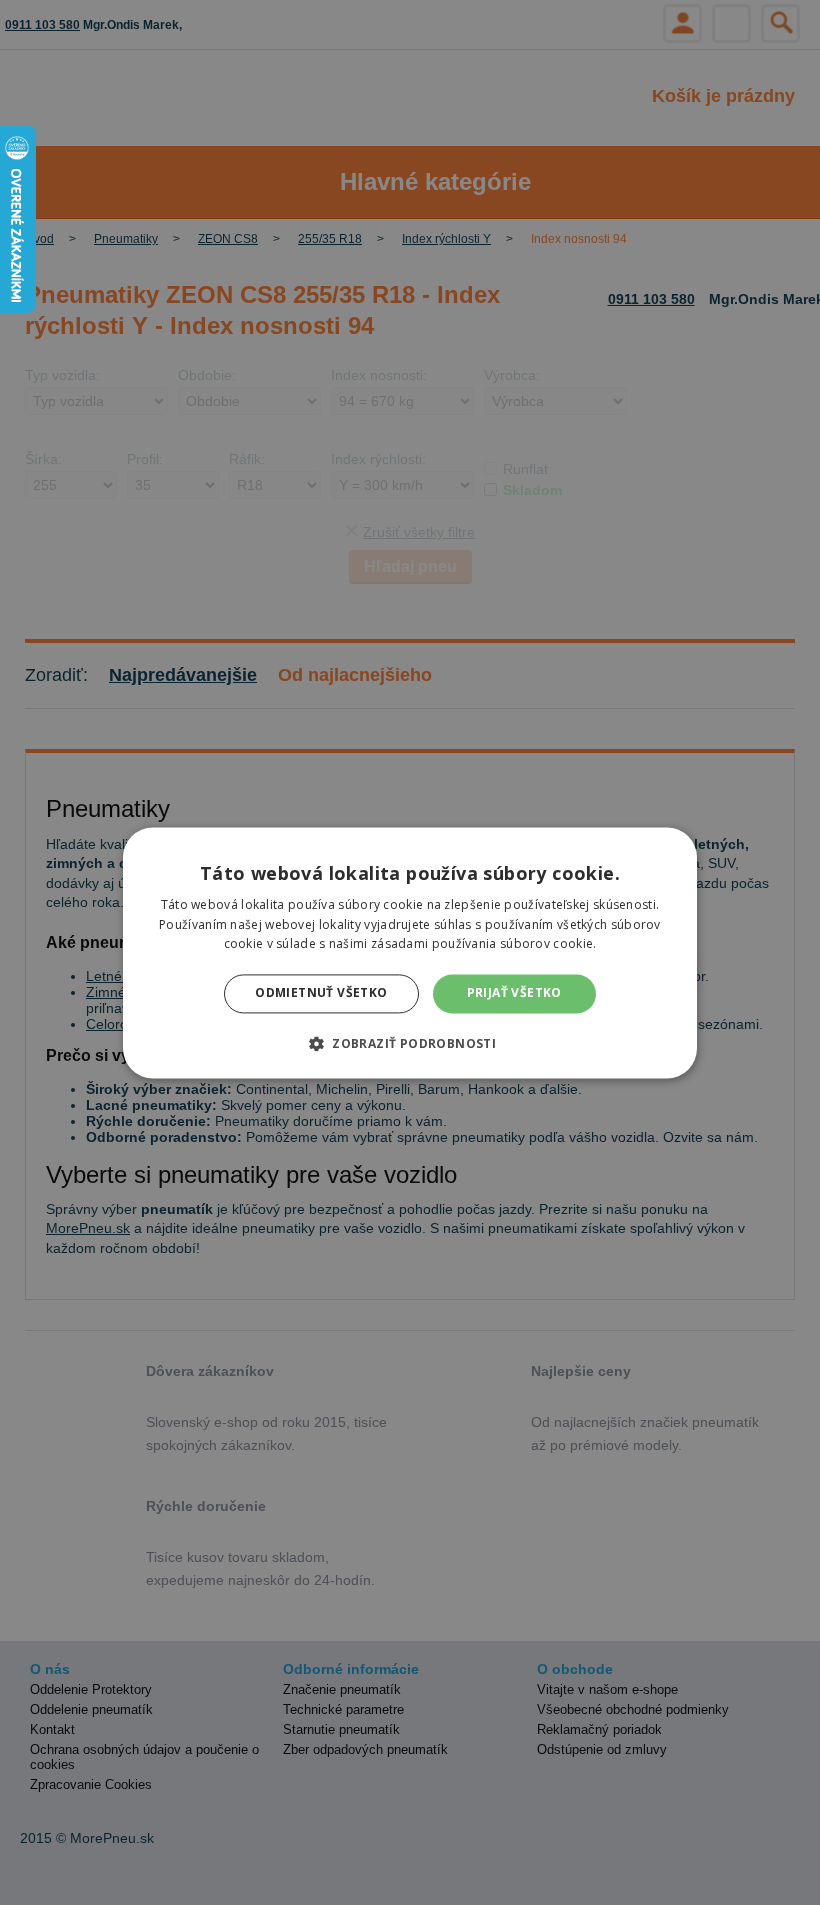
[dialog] (410, 952)
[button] (410, 1043)
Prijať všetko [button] (514, 993)
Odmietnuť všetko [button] (321, 993)
